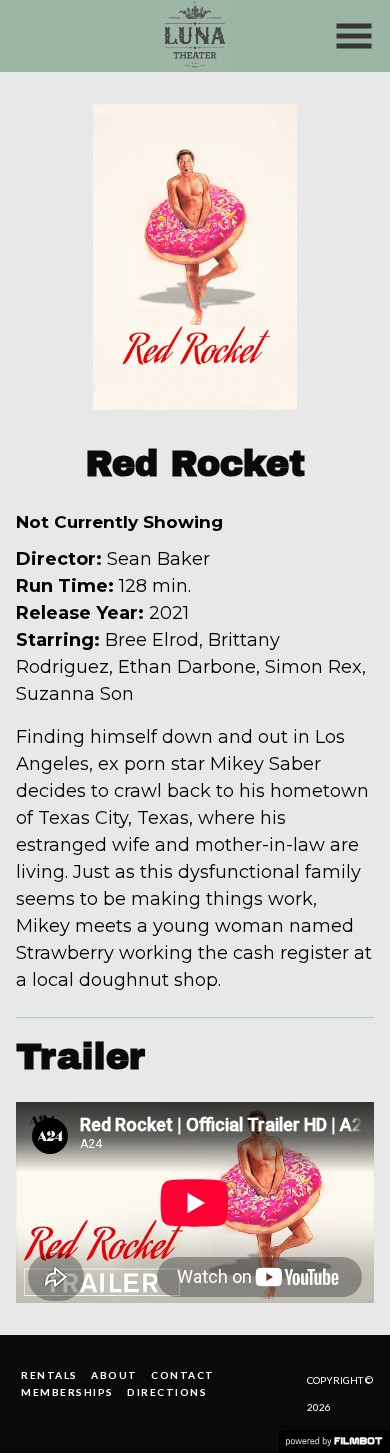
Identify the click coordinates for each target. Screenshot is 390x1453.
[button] (354, 36)
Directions (167, 1392)
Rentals (49, 1375)
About (114, 1375)
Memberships (67, 1392)
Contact (183, 1375)
